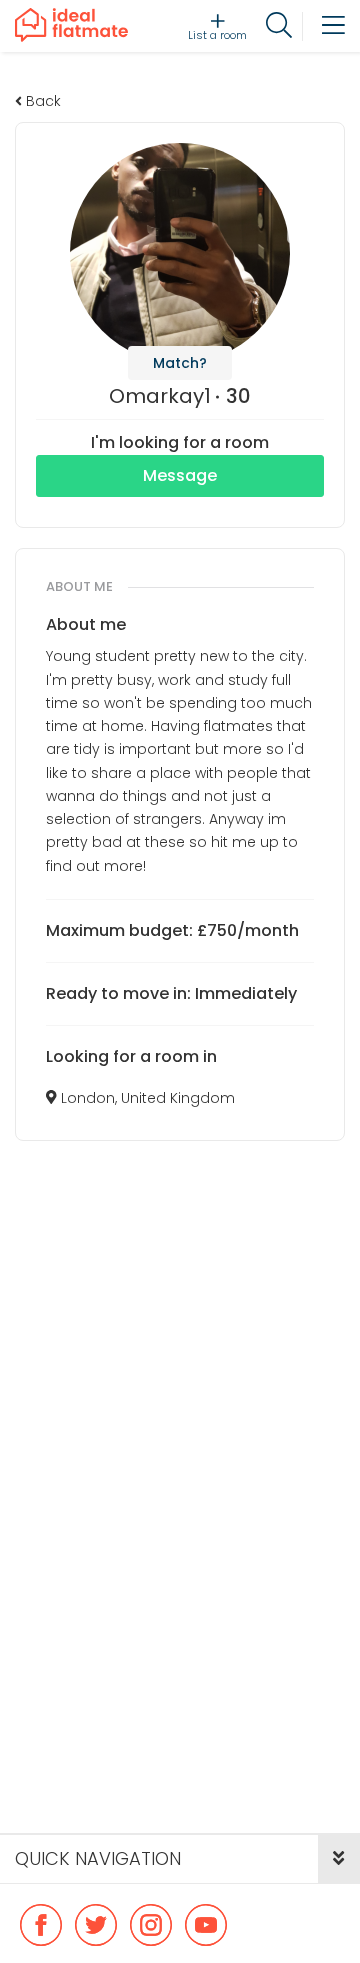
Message (180, 475)
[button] (339, 1859)
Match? (180, 363)
